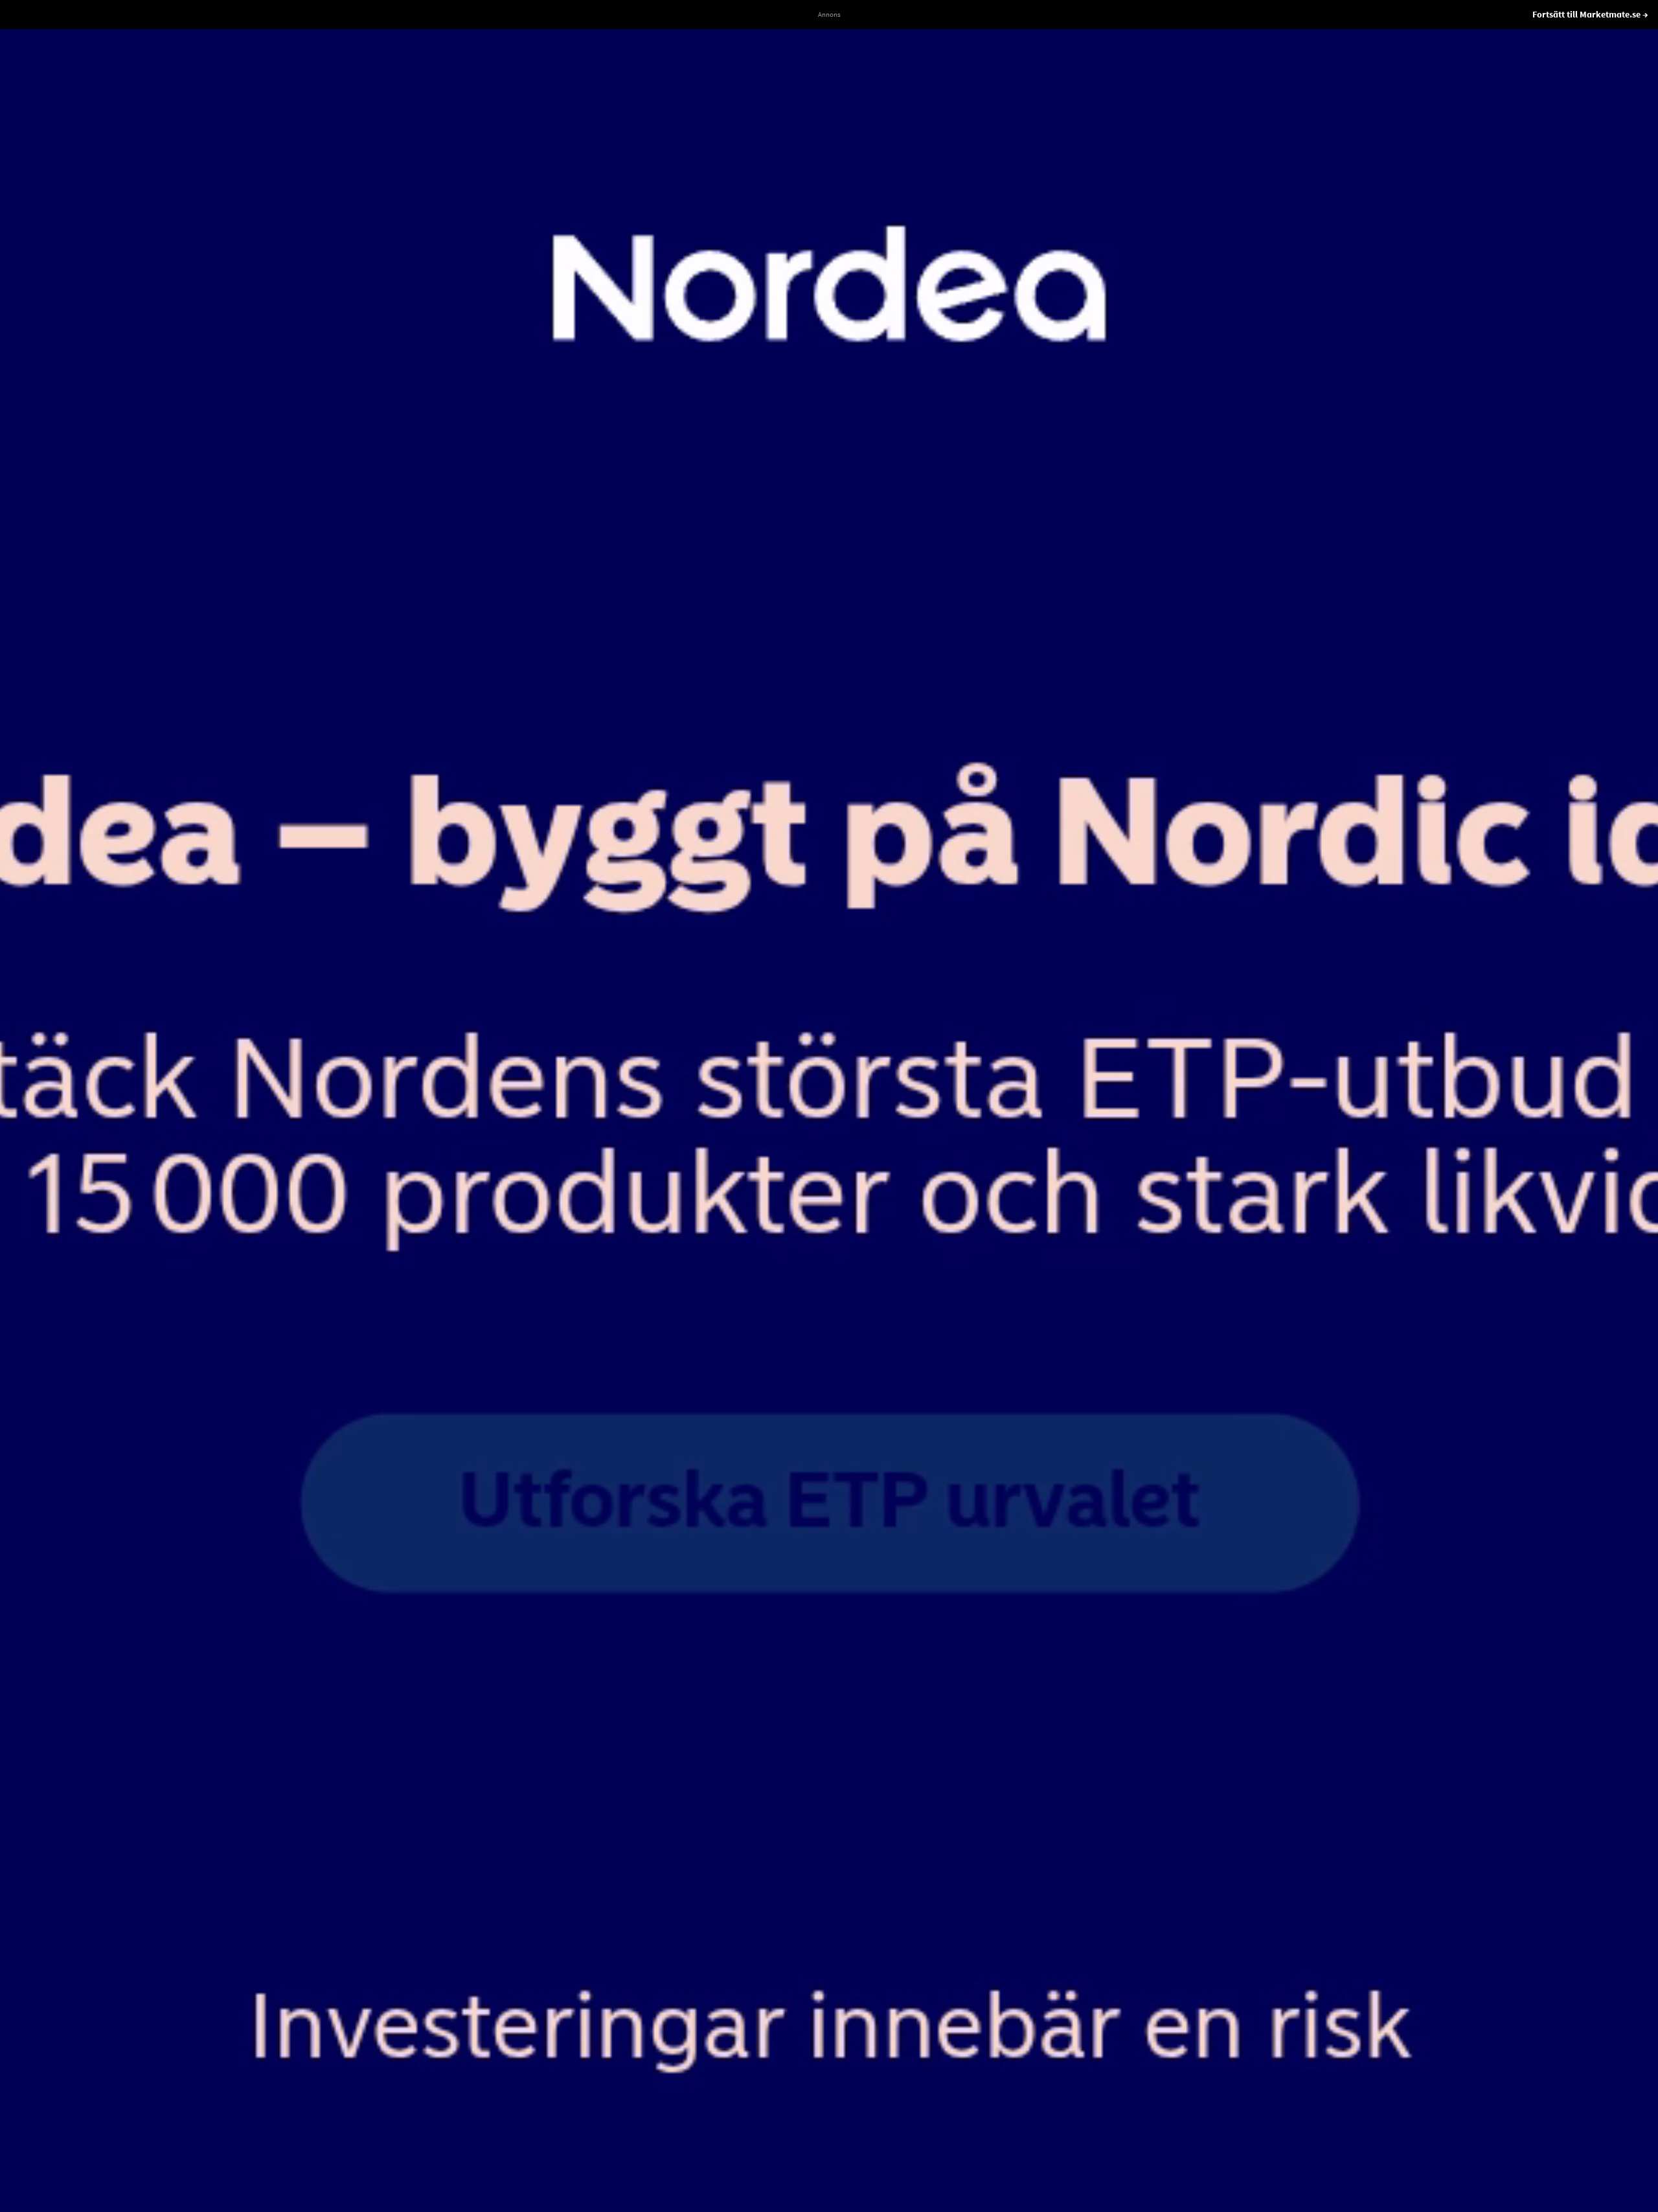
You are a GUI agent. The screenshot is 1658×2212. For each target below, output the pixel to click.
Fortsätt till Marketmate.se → (1590, 14)
